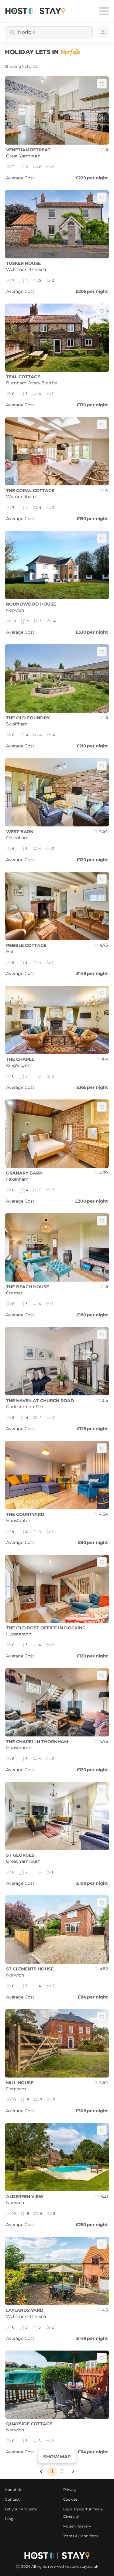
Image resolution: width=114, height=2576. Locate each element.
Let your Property (21, 2509)
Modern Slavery (77, 2526)
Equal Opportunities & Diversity (83, 2513)
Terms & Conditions (81, 2536)
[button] (41, 2471)
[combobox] (49, 32)
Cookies (71, 2499)
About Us (14, 2490)
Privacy (70, 2490)
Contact (12, 2499)
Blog (9, 2519)
